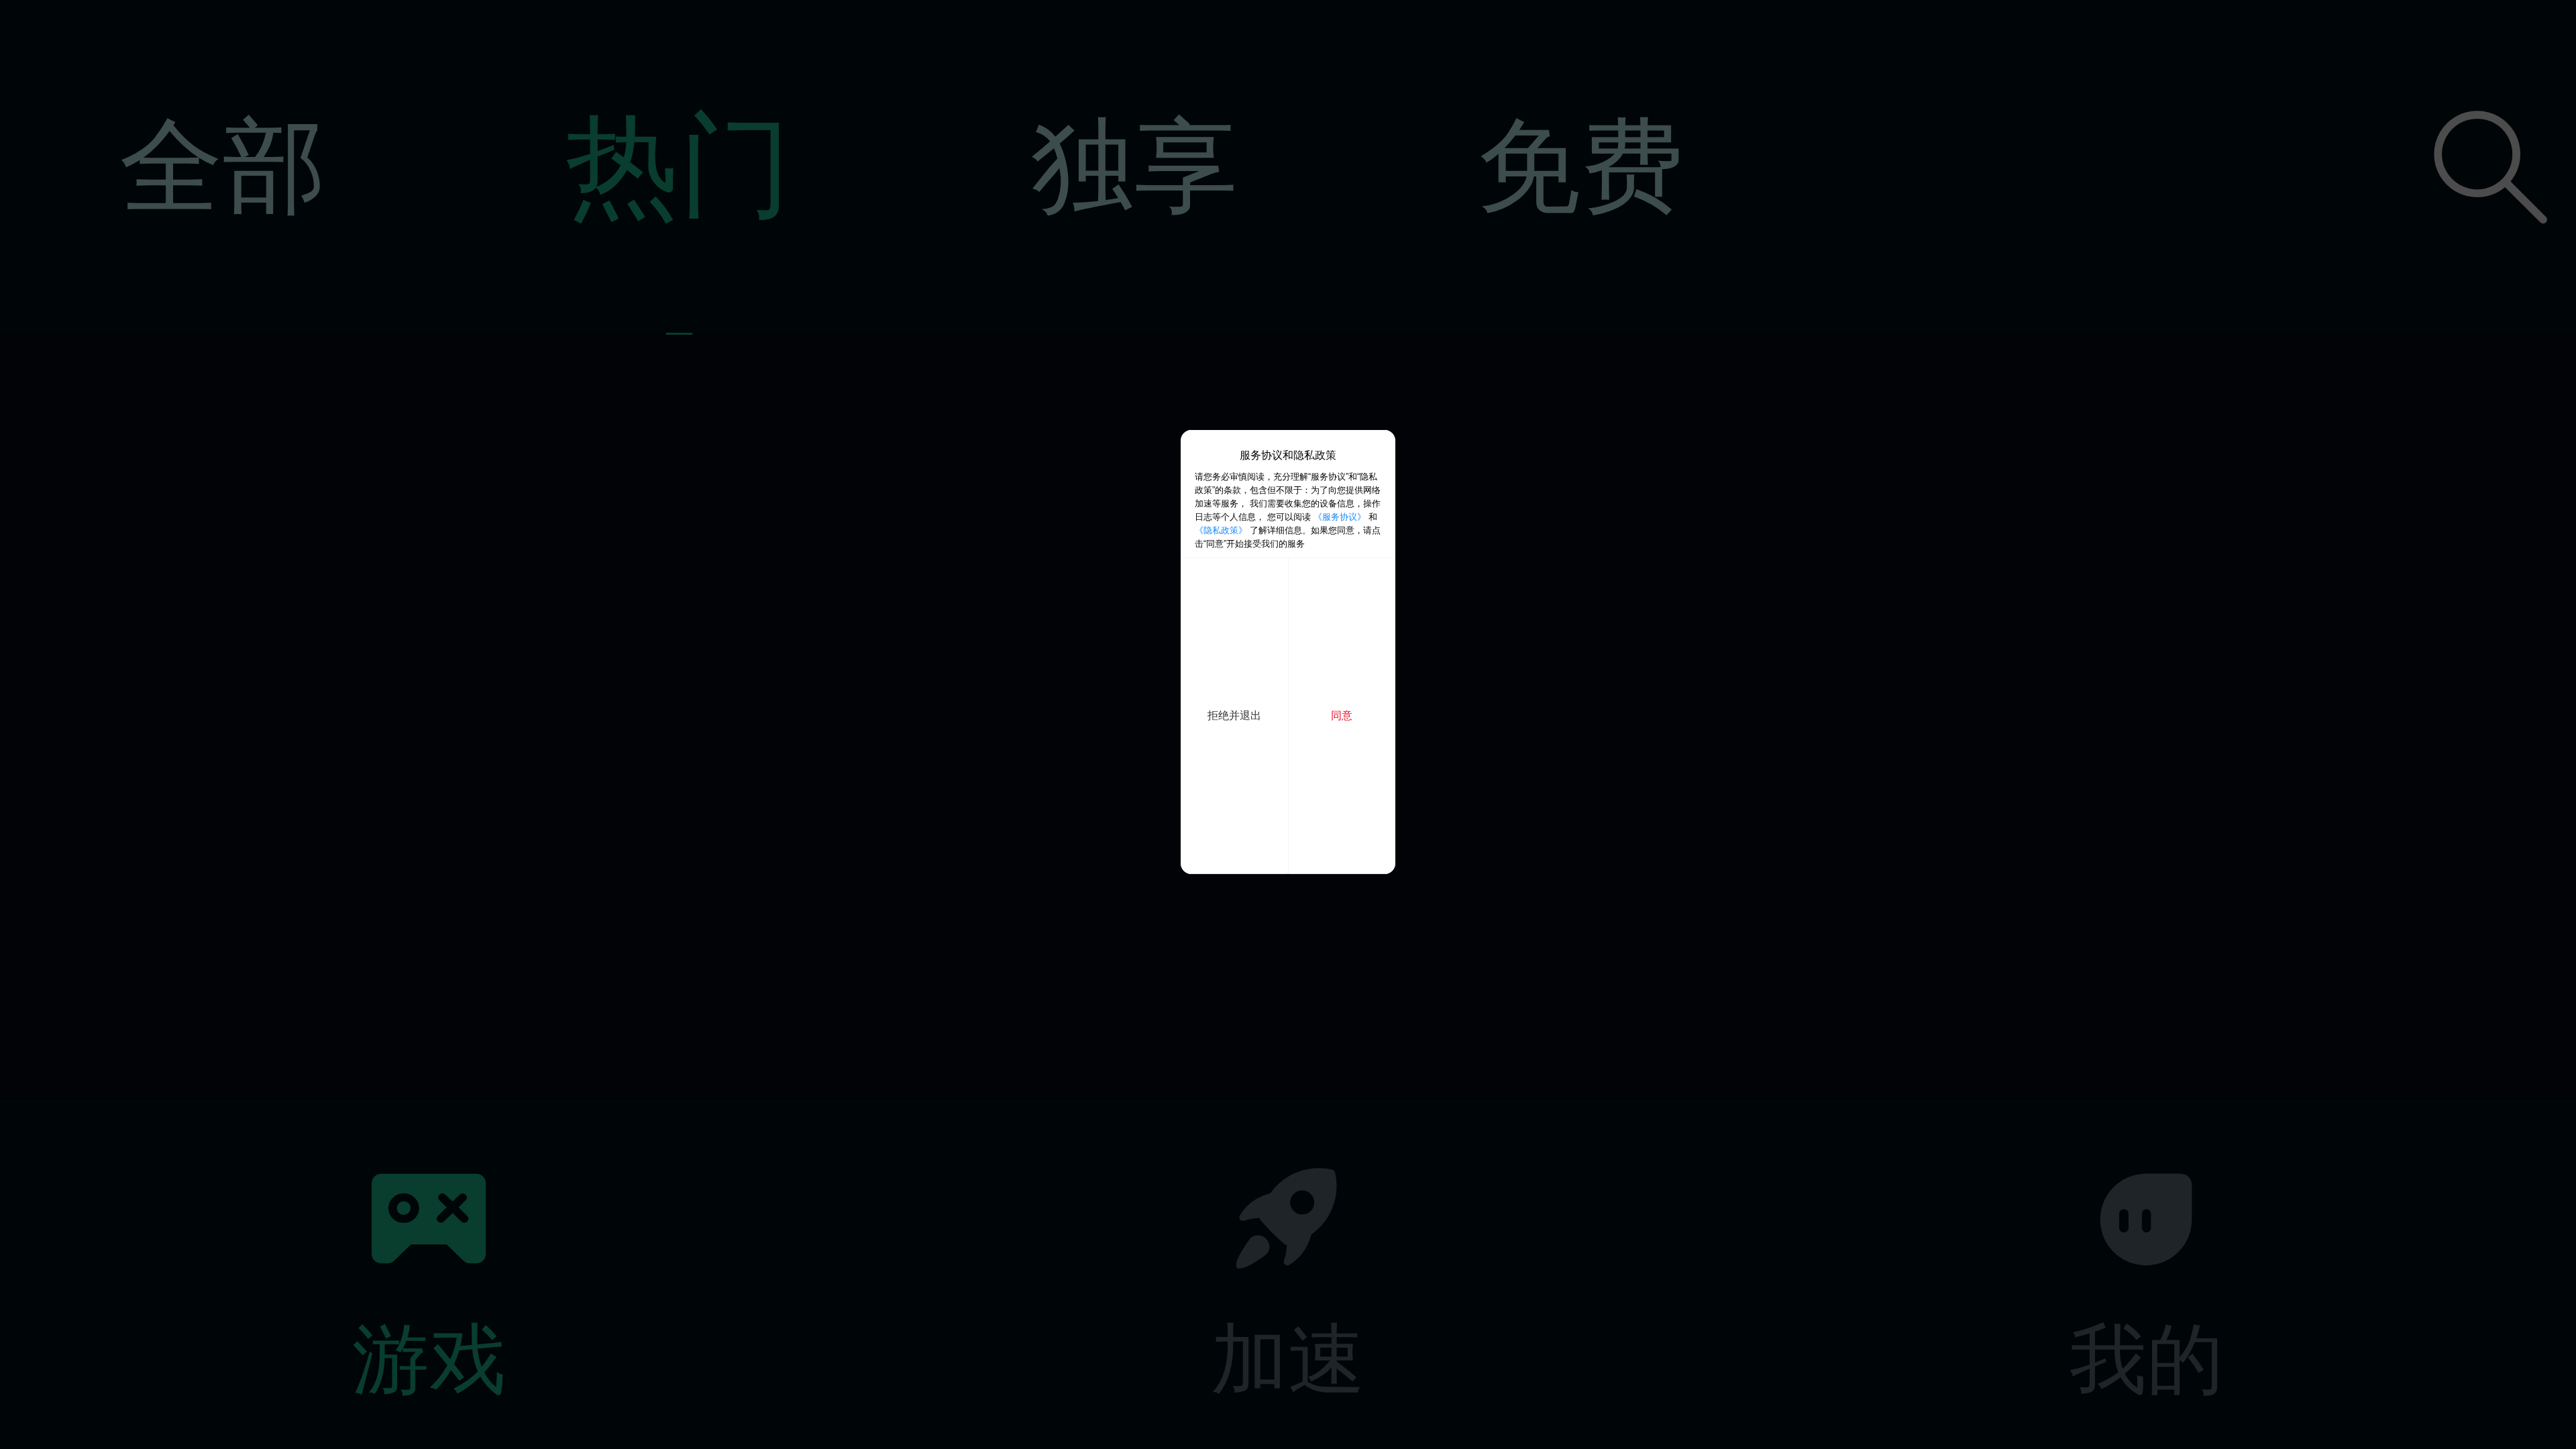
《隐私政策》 (1221, 530)
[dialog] (1288, 652)
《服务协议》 (1340, 517)
